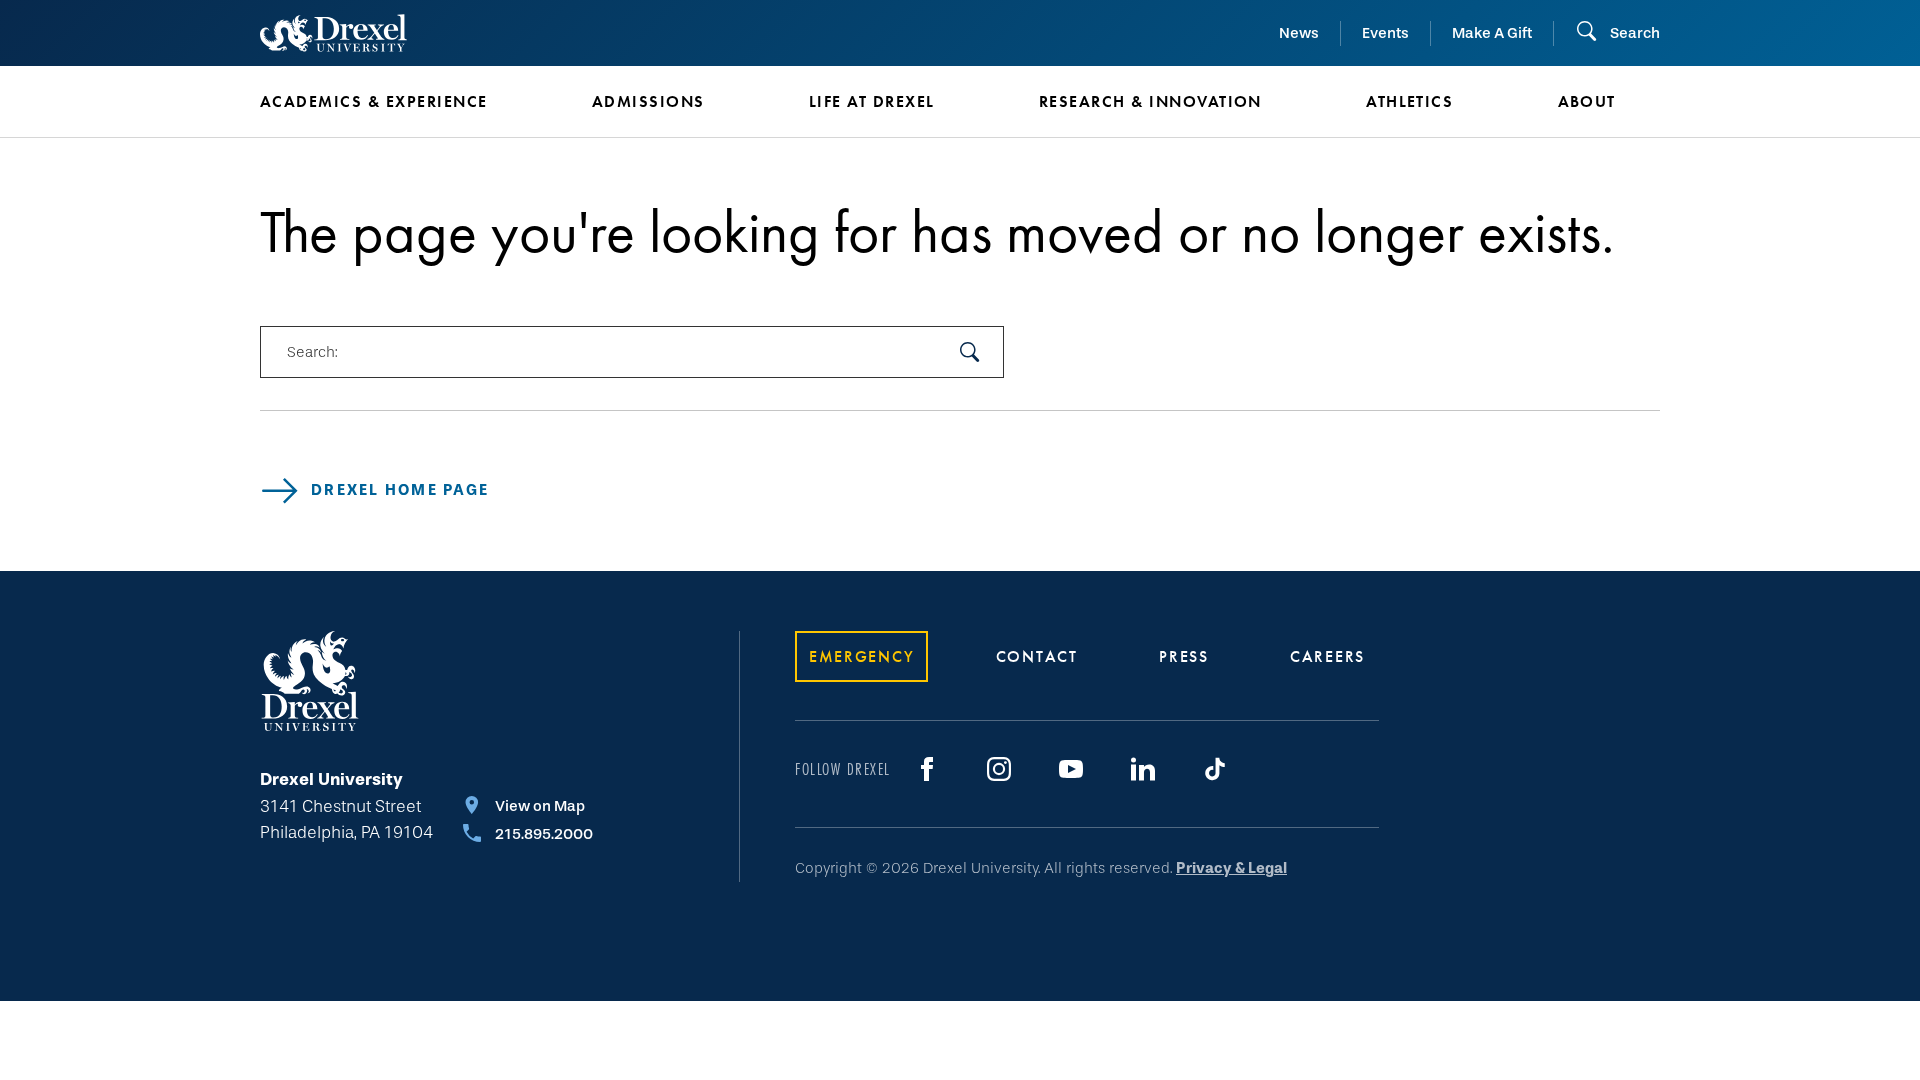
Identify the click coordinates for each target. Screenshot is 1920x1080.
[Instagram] (999, 769)
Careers (1327, 656)
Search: (312, 352)
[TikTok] (1215, 769)
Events (1385, 33)
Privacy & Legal (1231, 868)
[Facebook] (927, 769)
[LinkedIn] (1143, 769)
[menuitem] (396, 102)
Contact (1037, 656)
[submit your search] (970, 352)
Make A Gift (1492, 33)
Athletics (1409, 101)
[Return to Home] (333, 33)
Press (1184, 656)
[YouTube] (1071, 769)
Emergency (861, 656)
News (1299, 33)
